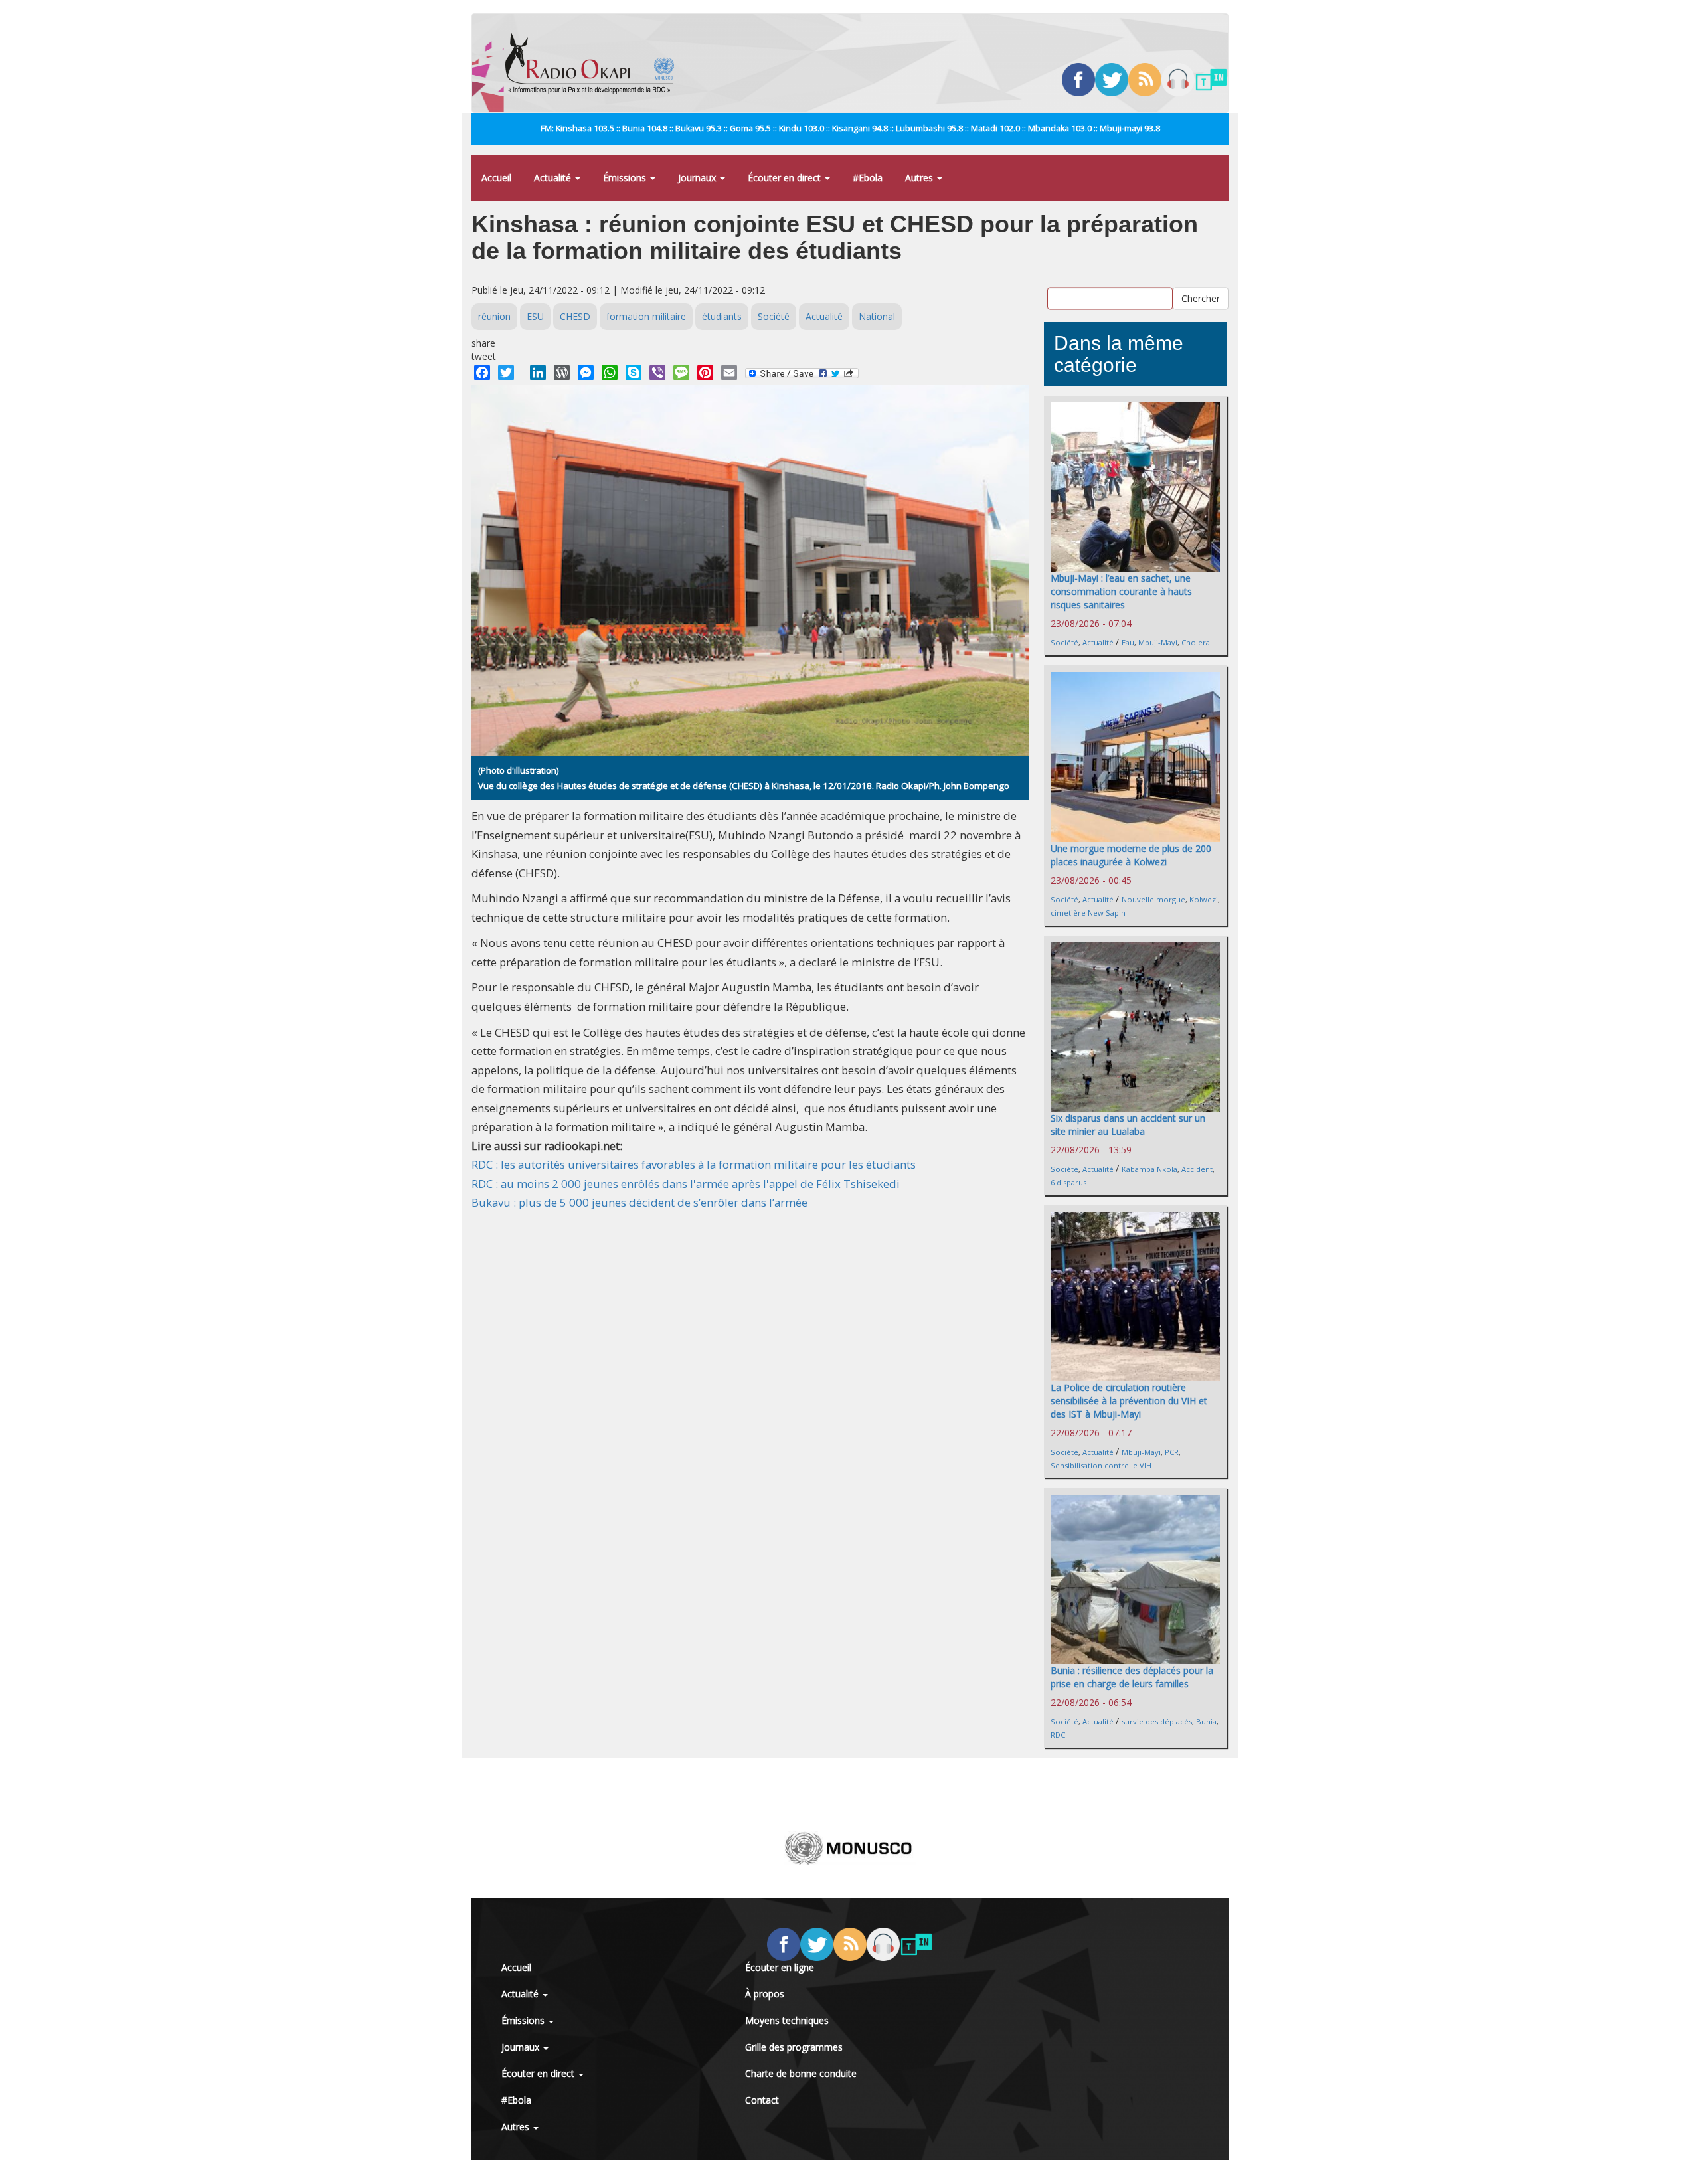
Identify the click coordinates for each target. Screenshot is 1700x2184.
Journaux (698, 178)
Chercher (1201, 298)
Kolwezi (1204, 899)
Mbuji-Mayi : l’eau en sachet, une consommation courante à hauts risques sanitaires (1121, 591)
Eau (1128, 642)
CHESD (575, 316)
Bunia (1206, 1722)
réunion (494, 316)
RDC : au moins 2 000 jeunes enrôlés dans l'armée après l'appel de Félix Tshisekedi (686, 1184)
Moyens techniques (787, 2020)
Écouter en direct (786, 178)
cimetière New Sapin (1088, 913)
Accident (1197, 1169)
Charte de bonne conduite (801, 2073)
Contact (762, 2100)
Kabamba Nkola (1149, 1169)
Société (774, 316)
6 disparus (1068, 1182)
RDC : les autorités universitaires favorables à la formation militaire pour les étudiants (694, 1164)
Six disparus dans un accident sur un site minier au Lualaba (1128, 1125)
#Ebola (868, 178)
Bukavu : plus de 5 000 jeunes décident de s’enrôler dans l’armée (639, 1202)
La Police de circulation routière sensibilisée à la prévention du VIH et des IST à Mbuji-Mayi (1129, 1401)
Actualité (554, 178)
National (877, 316)
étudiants (722, 316)
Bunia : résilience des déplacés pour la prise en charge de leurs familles (1132, 1677)
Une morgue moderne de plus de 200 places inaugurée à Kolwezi (1131, 855)
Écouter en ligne (780, 1967)
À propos (765, 1994)
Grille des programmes (794, 2047)
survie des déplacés (1157, 1722)
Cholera (1196, 642)
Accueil (496, 178)
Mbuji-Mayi (1158, 642)
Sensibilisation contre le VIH (1101, 1465)
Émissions (626, 178)
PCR (1172, 1452)
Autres (920, 178)
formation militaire (646, 316)
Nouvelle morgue (1153, 899)
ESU (535, 316)
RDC (1058, 1735)
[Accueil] (595, 63)
